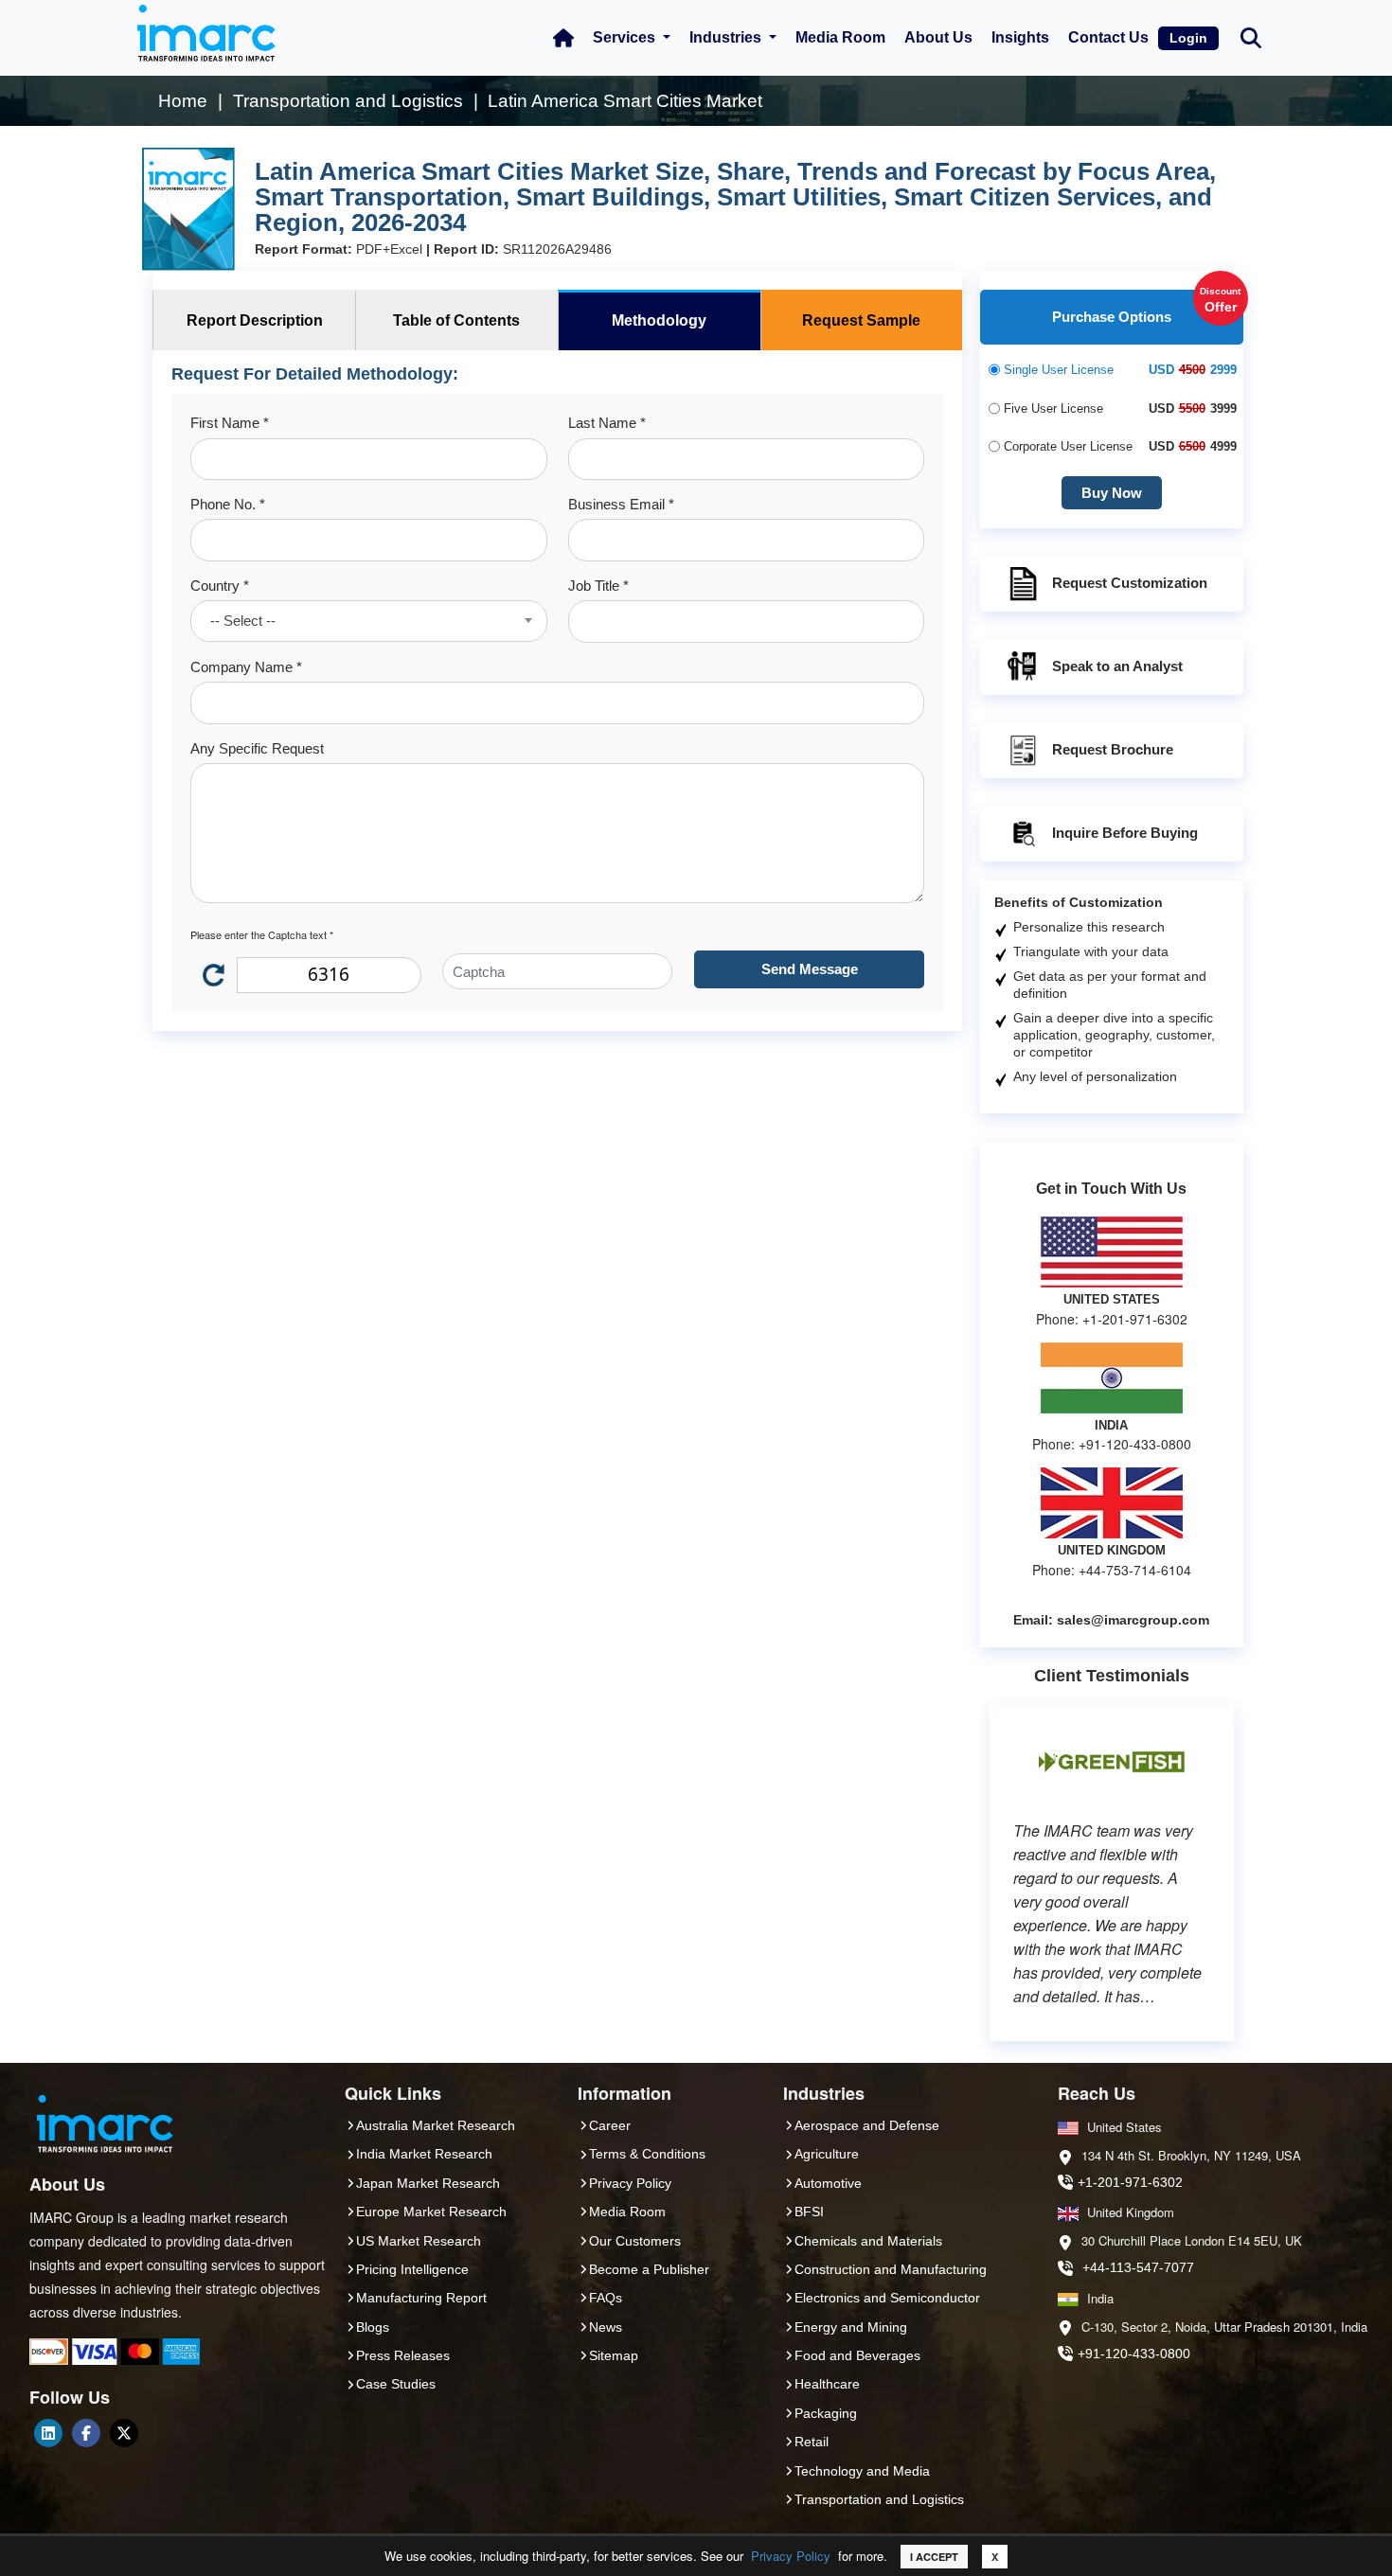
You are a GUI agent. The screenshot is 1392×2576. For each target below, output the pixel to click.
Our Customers (635, 2241)
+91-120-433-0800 (1134, 2354)
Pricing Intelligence (412, 2269)
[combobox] (368, 621)
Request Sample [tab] (861, 320)
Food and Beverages (857, 2355)
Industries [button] (727, 37)
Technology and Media (862, 2471)
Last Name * (607, 423)
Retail (812, 2442)
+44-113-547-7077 (1138, 2267)
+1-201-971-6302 (1130, 2182)
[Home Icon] (563, 38)
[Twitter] (124, 2433)
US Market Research (419, 2241)
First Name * (230, 423)
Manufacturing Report (421, 2298)
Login (1188, 38)
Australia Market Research (436, 2125)
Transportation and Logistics (879, 2499)
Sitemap (614, 2355)
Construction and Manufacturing (891, 2269)
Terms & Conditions (647, 2154)
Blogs (373, 2327)
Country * (220, 586)
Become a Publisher (649, 2269)
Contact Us (1108, 37)
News (606, 2327)
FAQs (606, 2298)
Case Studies (396, 2384)
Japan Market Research (428, 2183)
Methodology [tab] (659, 320)
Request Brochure (1113, 749)
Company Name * (246, 667)
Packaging (826, 2413)
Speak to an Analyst (1117, 666)
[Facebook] (86, 2433)
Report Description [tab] (255, 320)
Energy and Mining (851, 2327)
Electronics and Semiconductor (887, 2298)
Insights (1020, 37)
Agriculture (827, 2154)
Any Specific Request (257, 748)
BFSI (809, 2212)
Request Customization (1130, 583)
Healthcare (827, 2384)
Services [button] (626, 37)
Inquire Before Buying (1125, 833)
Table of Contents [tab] (456, 320)
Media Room (840, 37)
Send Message (810, 969)
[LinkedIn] (48, 2433)
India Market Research (424, 2154)
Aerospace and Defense (867, 2125)
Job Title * (598, 586)
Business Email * (621, 504)
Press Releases (403, 2355)
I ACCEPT (934, 2557)
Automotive (828, 2183)
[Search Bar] (1251, 36)
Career (610, 2125)
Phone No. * (228, 504)
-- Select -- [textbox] (243, 621)
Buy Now (1112, 493)
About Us (938, 37)
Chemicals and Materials (868, 2241)
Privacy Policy (791, 2556)
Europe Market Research (431, 2212)
